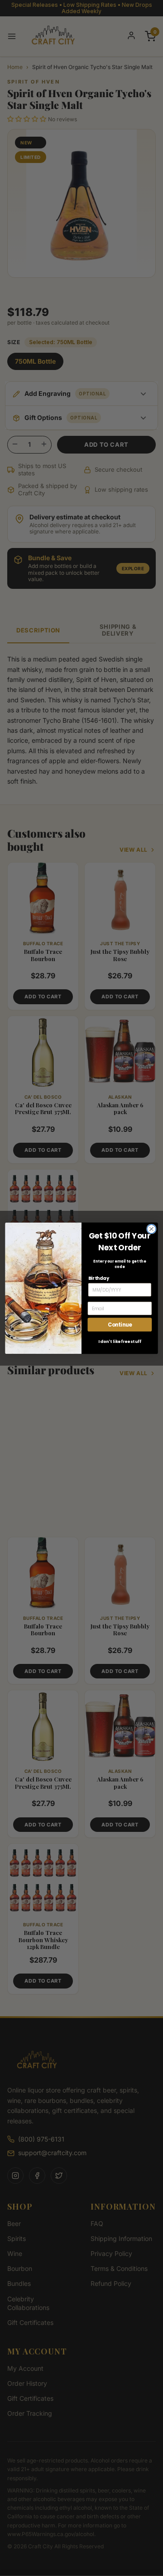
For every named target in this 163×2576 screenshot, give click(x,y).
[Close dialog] (152, 1229)
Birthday (99, 1278)
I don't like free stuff (120, 1341)
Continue (120, 1324)
